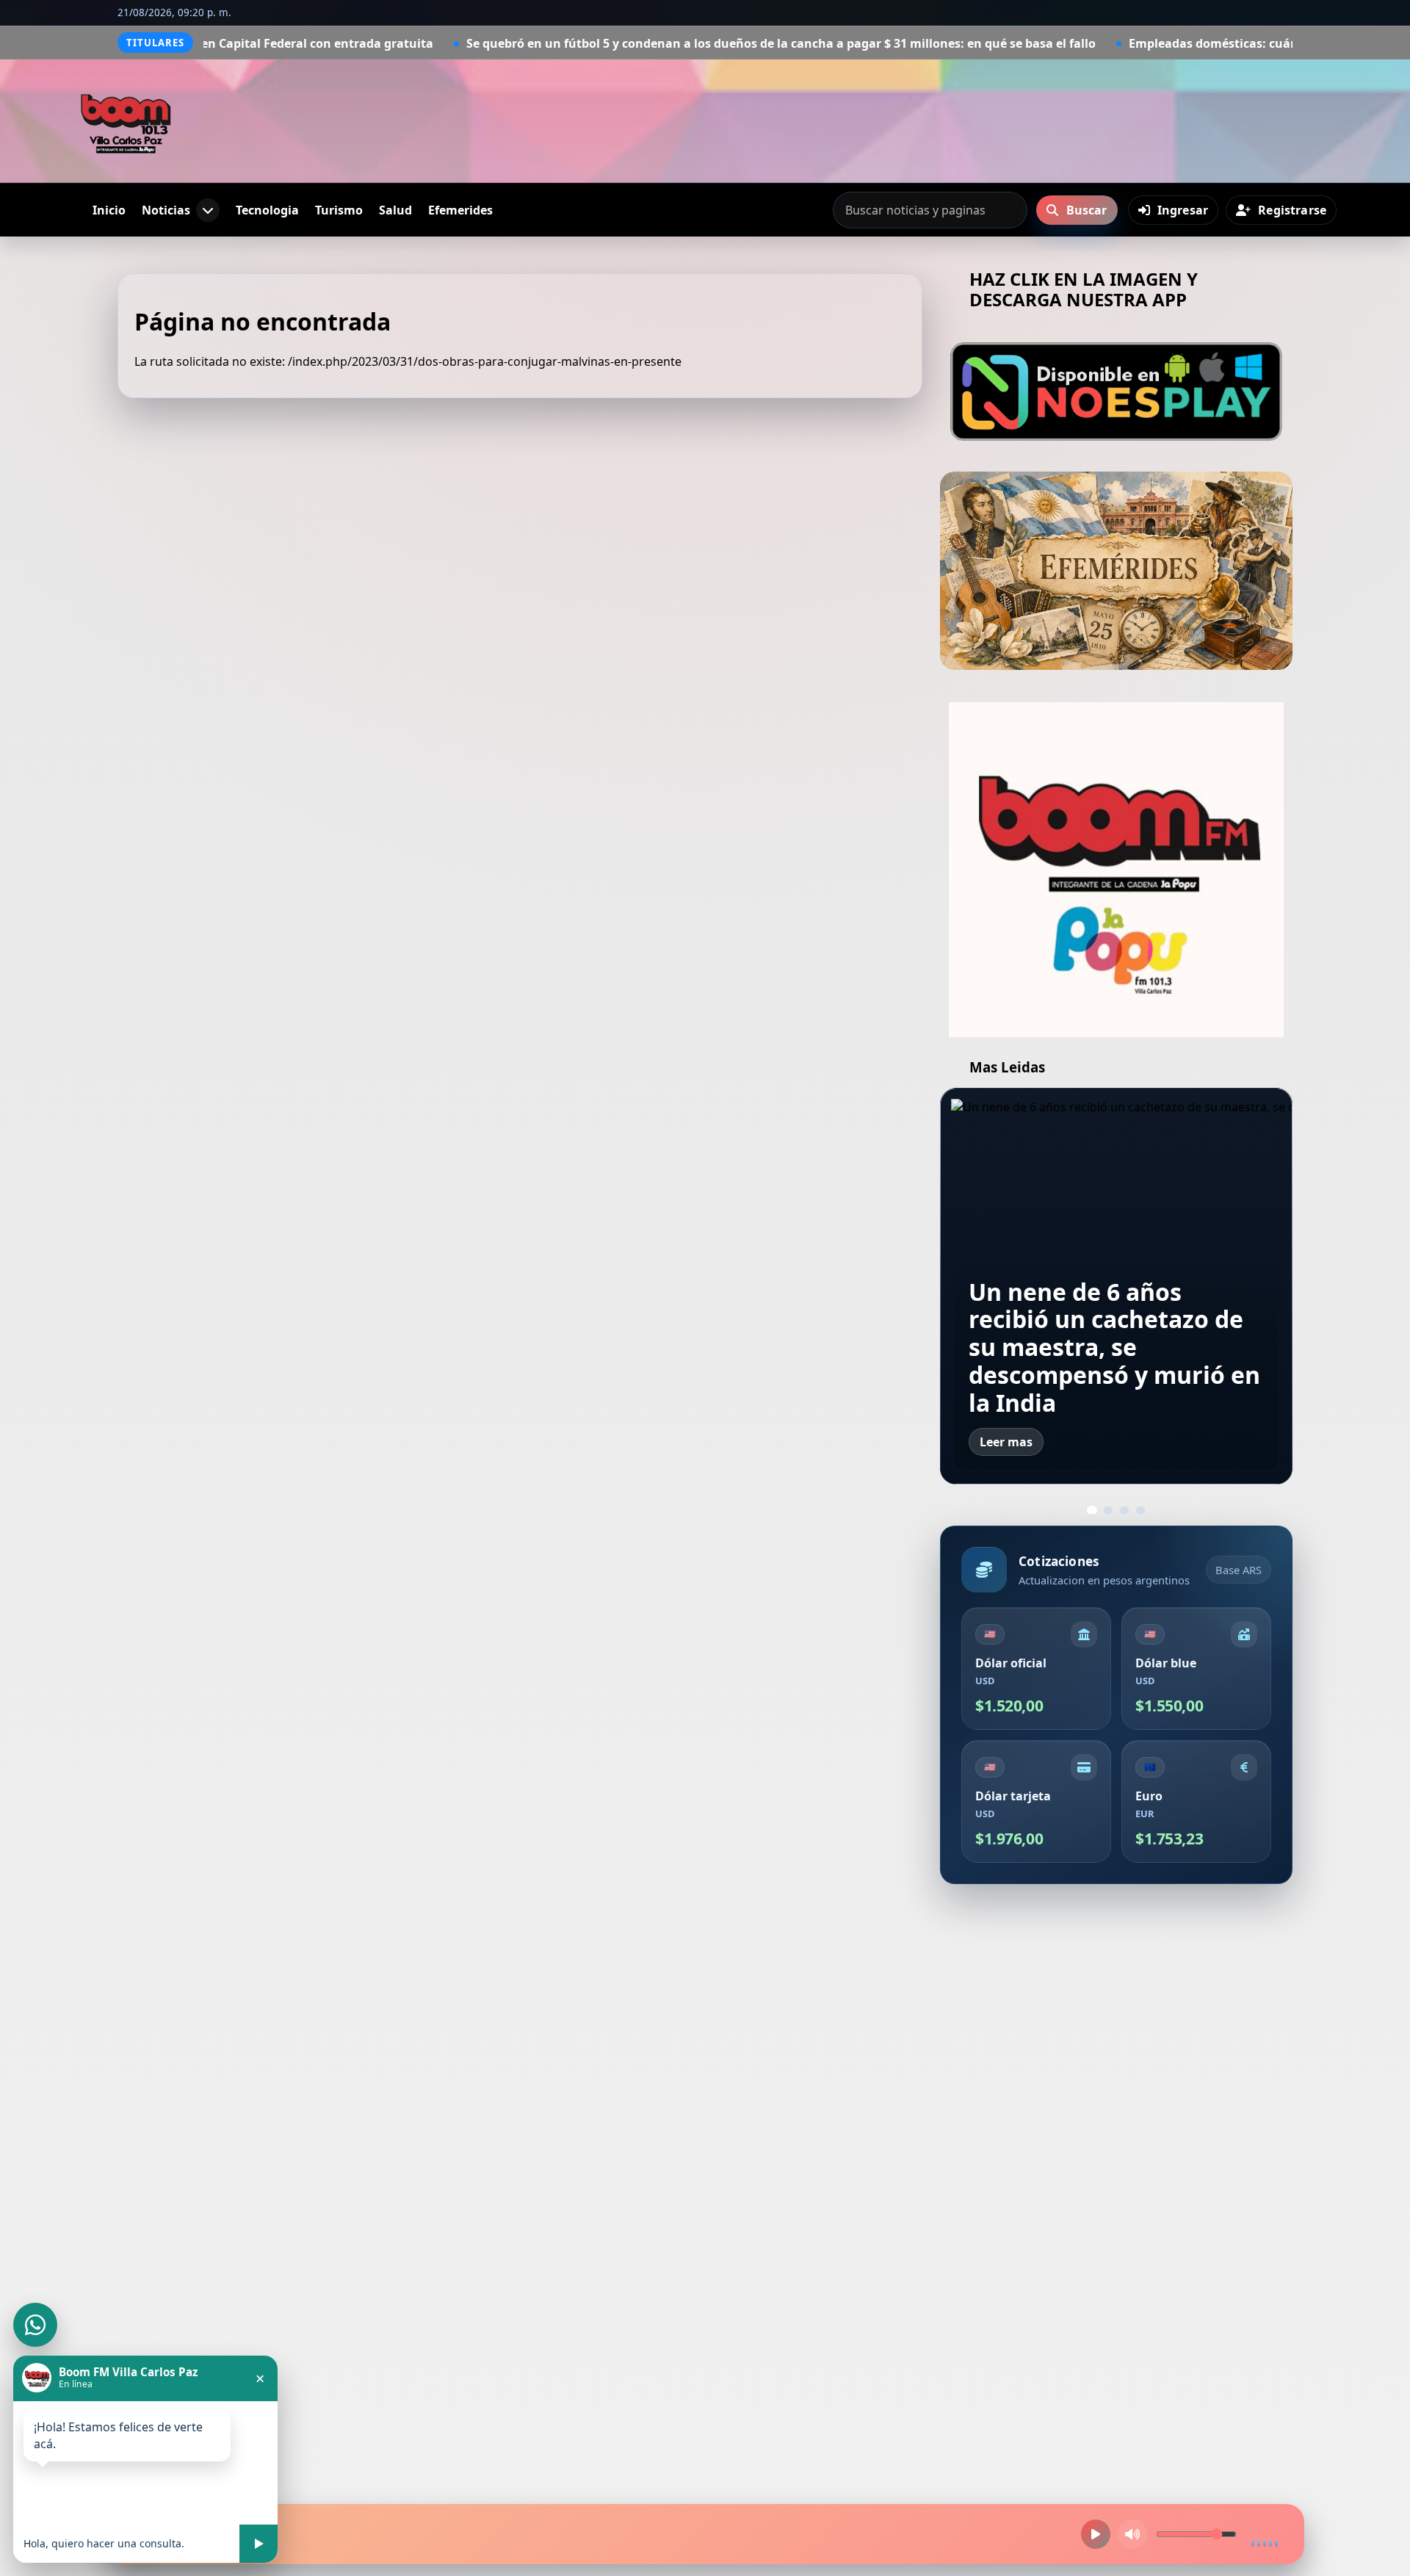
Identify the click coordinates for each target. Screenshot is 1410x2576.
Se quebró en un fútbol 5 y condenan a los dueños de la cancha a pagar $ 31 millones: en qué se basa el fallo (620, 43)
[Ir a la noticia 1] (1092, 1511)
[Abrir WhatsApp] (35, 2325)
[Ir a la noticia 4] (1140, 1510)
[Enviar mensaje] (258, 2544)
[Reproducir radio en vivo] (1096, 2534)
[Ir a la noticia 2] (1108, 1510)
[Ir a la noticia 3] (1124, 1510)
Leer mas (1006, 1442)
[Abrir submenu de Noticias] (208, 210)
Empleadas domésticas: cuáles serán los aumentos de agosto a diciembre (1104, 1360)
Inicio (109, 210)
